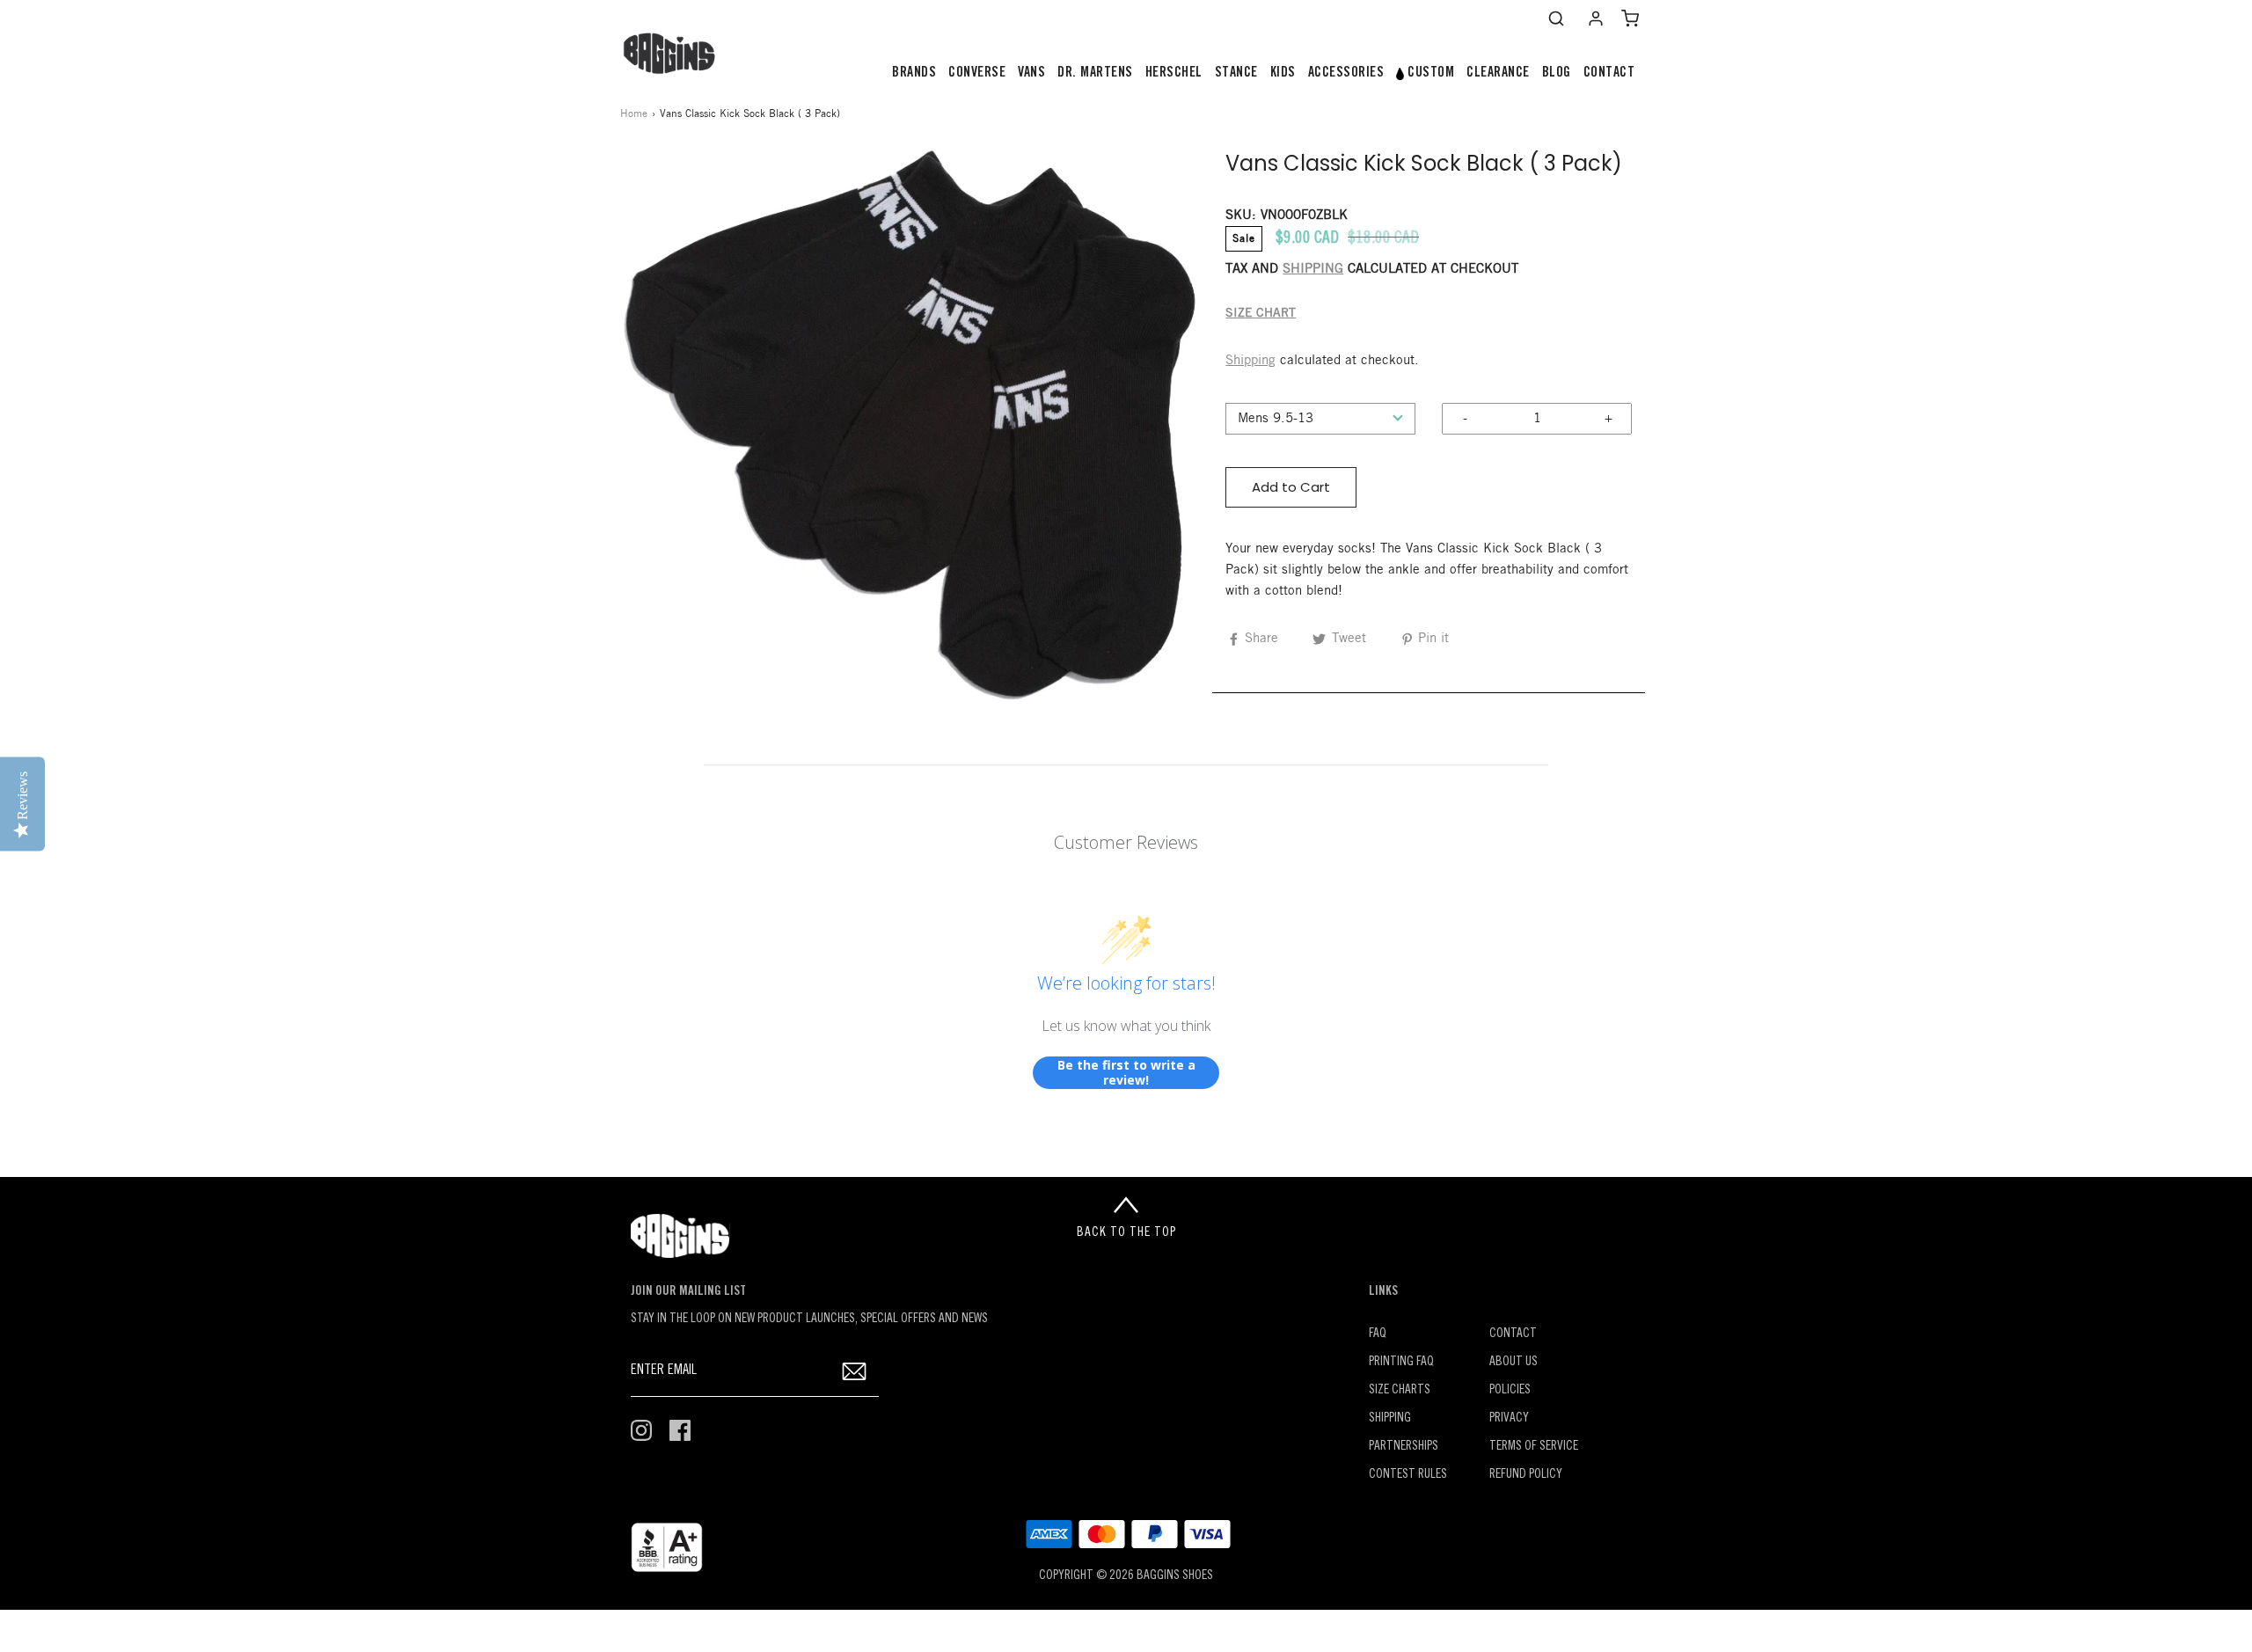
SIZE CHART (1261, 314)
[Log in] (1596, 18)
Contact (1513, 1334)
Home (634, 114)
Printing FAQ (1401, 1362)
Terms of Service (1534, 1447)
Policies (1510, 1390)
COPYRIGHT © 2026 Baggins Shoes (1126, 1576)
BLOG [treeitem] (1557, 73)
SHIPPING (1313, 269)
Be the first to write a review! (1126, 1073)
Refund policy (1526, 1475)
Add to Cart (1291, 487)
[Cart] (1630, 18)
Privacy (1509, 1418)
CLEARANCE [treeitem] (1498, 73)
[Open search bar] (1556, 18)
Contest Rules (1408, 1475)
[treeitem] (914, 73)
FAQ (1378, 1334)
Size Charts (1400, 1390)
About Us (1514, 1362)
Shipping (1250, 361)
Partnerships (1404, 1447)
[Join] (855, 1372)
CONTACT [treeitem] (1609, 73)
